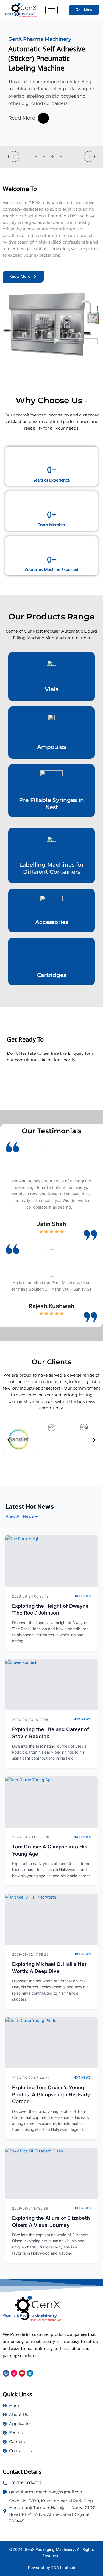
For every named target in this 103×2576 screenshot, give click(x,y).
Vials (51, 689)
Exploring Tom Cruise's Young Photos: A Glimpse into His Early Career (51, 2094)
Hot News (82, 1596)
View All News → (22, 1516)
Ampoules (51, 747)
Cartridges (52, 975)
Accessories (52, 922)
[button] (14, 157)
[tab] (36, 157)
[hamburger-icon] (51, 10)
